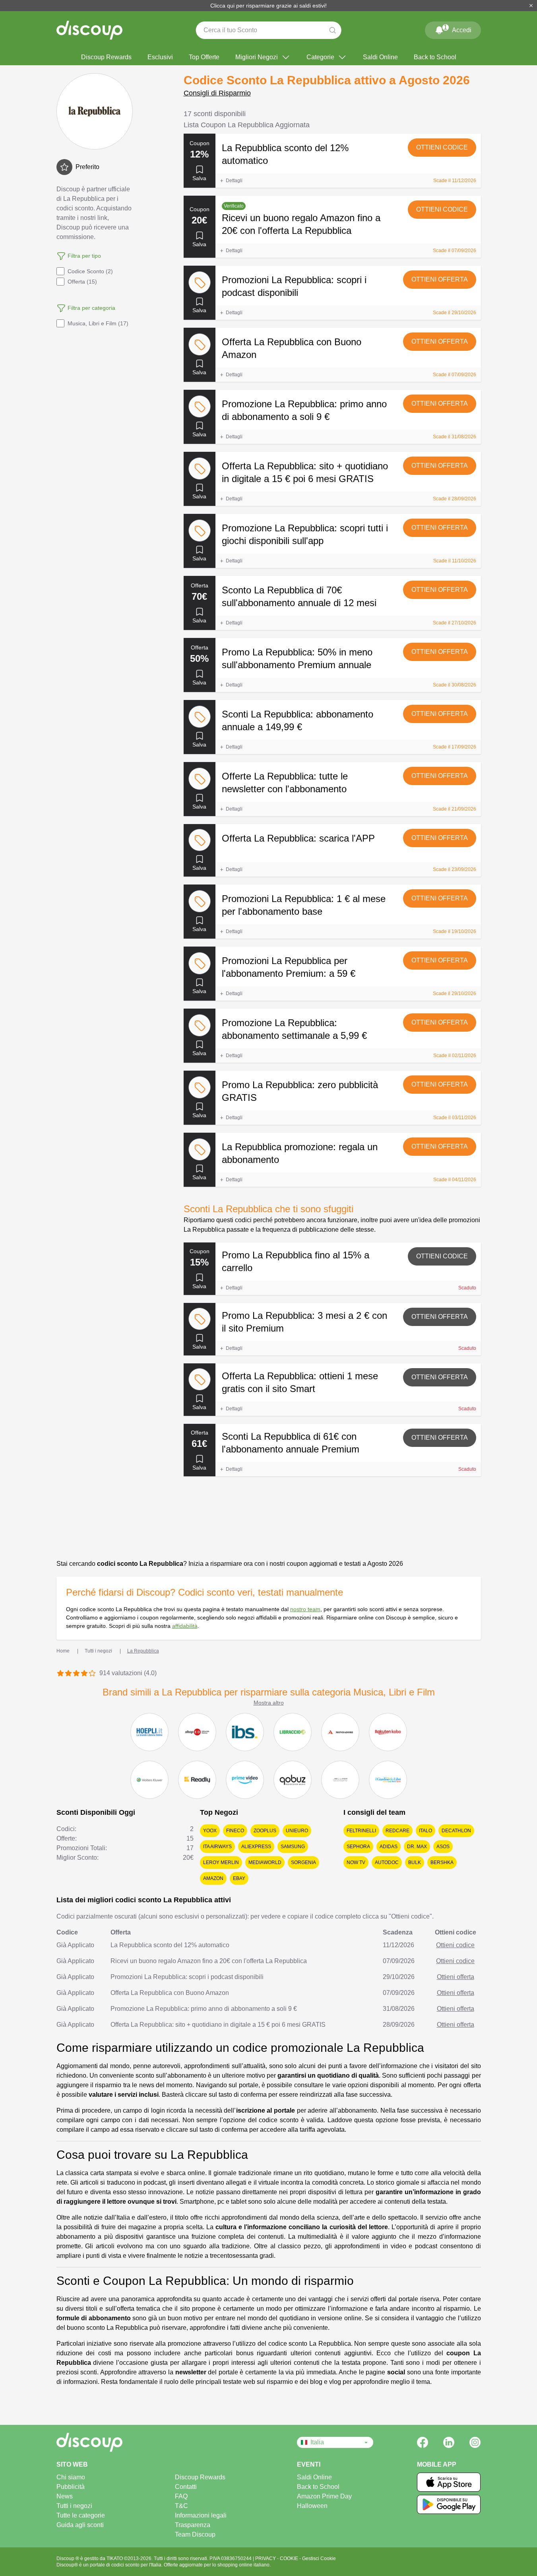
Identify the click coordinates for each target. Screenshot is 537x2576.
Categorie (320, 57)
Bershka (442, 1862)
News (65, 2496)
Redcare (397, 1831)
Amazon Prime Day (324, 2496)
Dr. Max (417, 1847)
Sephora (358, 1847)
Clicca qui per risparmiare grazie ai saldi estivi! (268, 6)
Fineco (235, 1831)
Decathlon (456, 1831)
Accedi (458, 29)
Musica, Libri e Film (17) (98, 323)
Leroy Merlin (221, 1862)
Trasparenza (193, 2525)
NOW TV (356, 1862)
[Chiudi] (531, 6)
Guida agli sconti (80, 2525)
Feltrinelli (361, 1831)
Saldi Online (380, 57)
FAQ (181, 2496)
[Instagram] (475, 2442)
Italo (426, 1831)
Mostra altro (269, 1703)
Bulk (415, 1862)
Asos (443, 1847)
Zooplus (265, 1831)
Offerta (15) (82, 282)
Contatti (186, 2487)
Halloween (312, 2506)
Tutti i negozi (74, 2506)
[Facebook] (423, 2442)
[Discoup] (117, 2442)
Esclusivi (160, 57)
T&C (181, 2506)
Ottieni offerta (440, 279)
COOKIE (290, 2559)
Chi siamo (71, 2477)
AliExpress (256, 1847)
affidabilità (185, 1626)
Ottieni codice (442, 147)
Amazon (213, 1878)
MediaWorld (265, 1862)
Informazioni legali (201, 2515)
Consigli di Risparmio (217, 93)
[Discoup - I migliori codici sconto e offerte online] (89, 30)
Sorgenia (303, 1862)
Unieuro (297, 1831)
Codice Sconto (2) (90, 271)
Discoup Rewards (106, 57)
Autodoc (387, 1862)
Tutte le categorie (81, 2515)
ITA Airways (217, 1847)
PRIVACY (266, 2559)
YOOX (210, 1831)
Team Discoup (195, 2534)
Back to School (435, 57)
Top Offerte (204, 57)
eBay (239, 1878)
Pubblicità (71, 2487)
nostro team (305, 1609)
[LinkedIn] (449, 2442)
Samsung (293, 1847)
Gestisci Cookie (319, 2559)
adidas (389, 1847)
